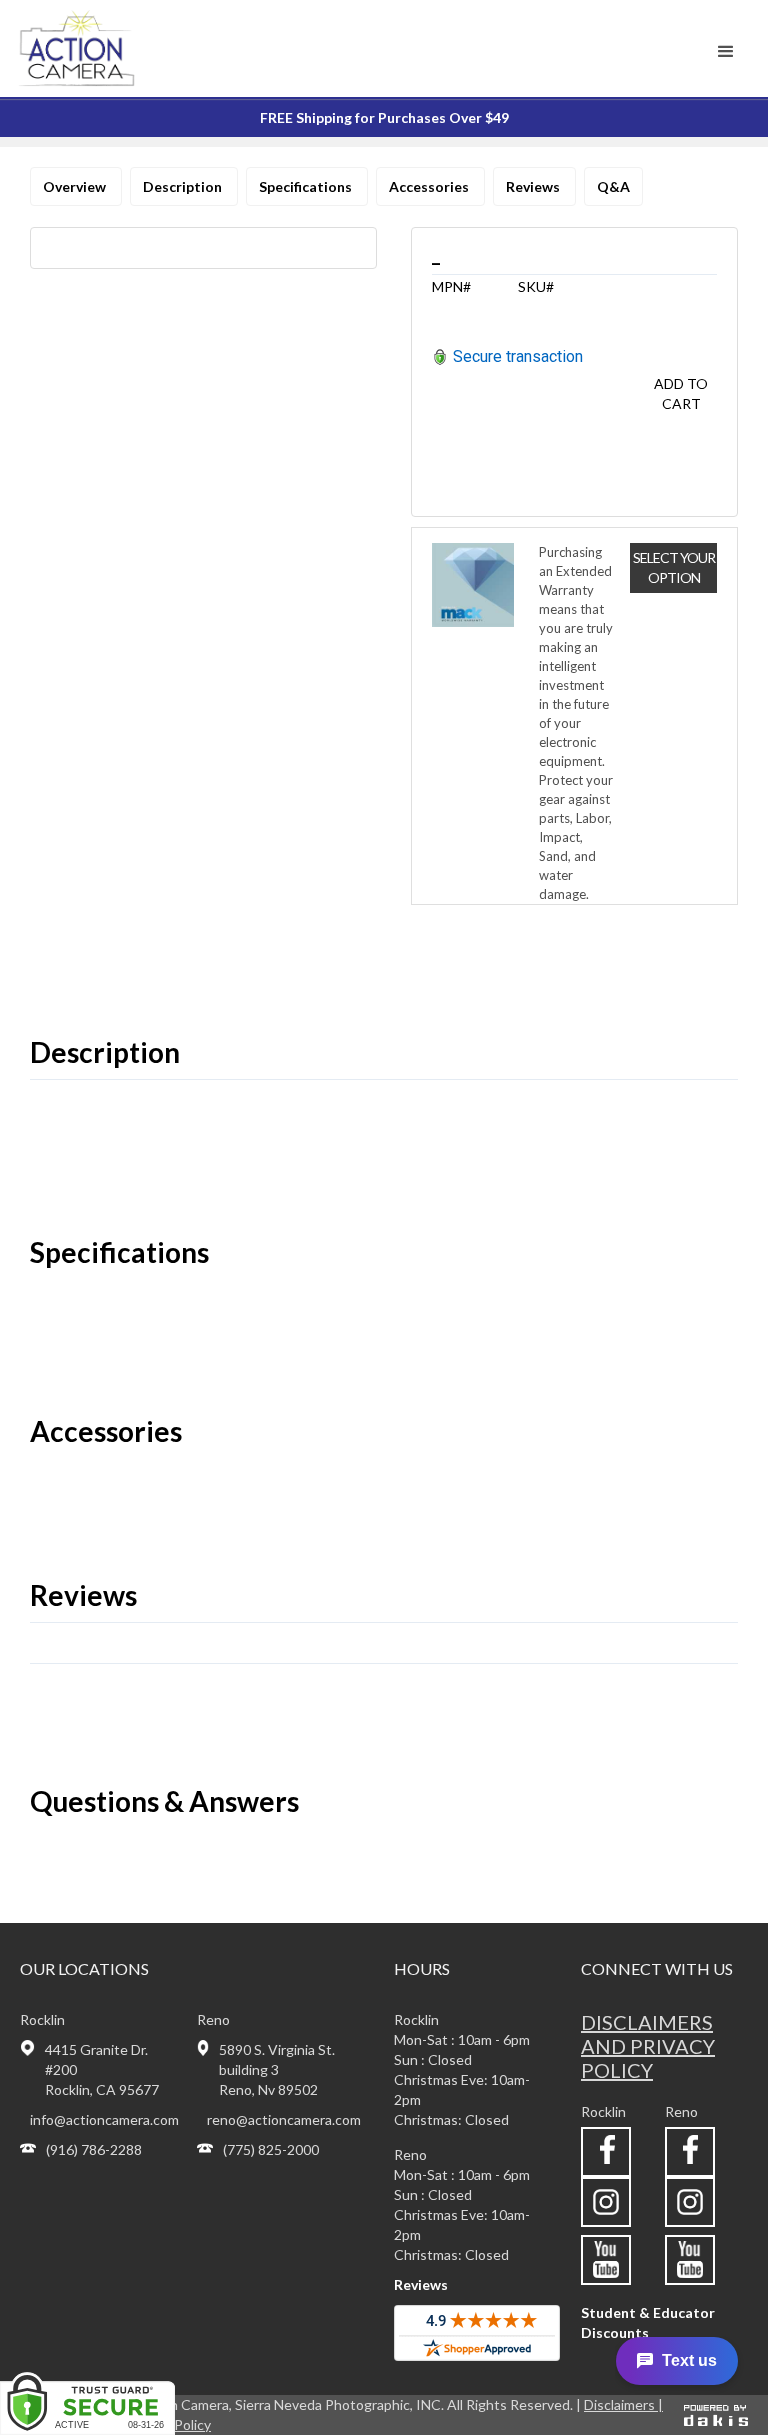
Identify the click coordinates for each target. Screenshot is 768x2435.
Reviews (534, 186)
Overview (76, 186)
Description (184, 186)
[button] (726, 52)
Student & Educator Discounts (648, 2322)
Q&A (613, 186)
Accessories (430, 186)
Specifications (307, 186)
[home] (103, 48)
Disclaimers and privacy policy (648, 2046)
